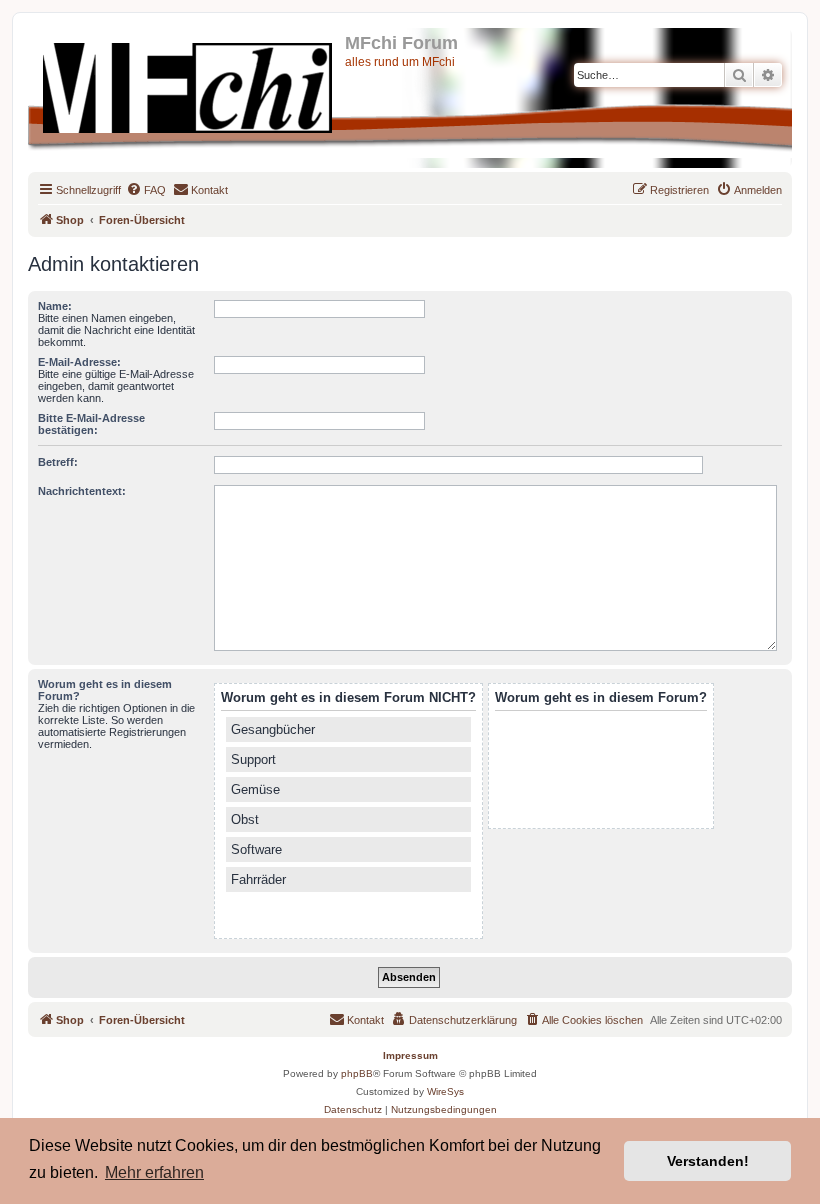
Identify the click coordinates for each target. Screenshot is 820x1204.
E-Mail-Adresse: (79, 362)
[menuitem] (146, 190)
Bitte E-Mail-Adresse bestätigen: (91, 424)
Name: (55, 306)
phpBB (357, 1073)
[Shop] (189, 84)
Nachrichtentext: (82, 491)
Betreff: (58, 462)
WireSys (445, 1091)
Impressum (410, 1055)
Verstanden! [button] (708, 1161)
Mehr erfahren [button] (154, 1172)
